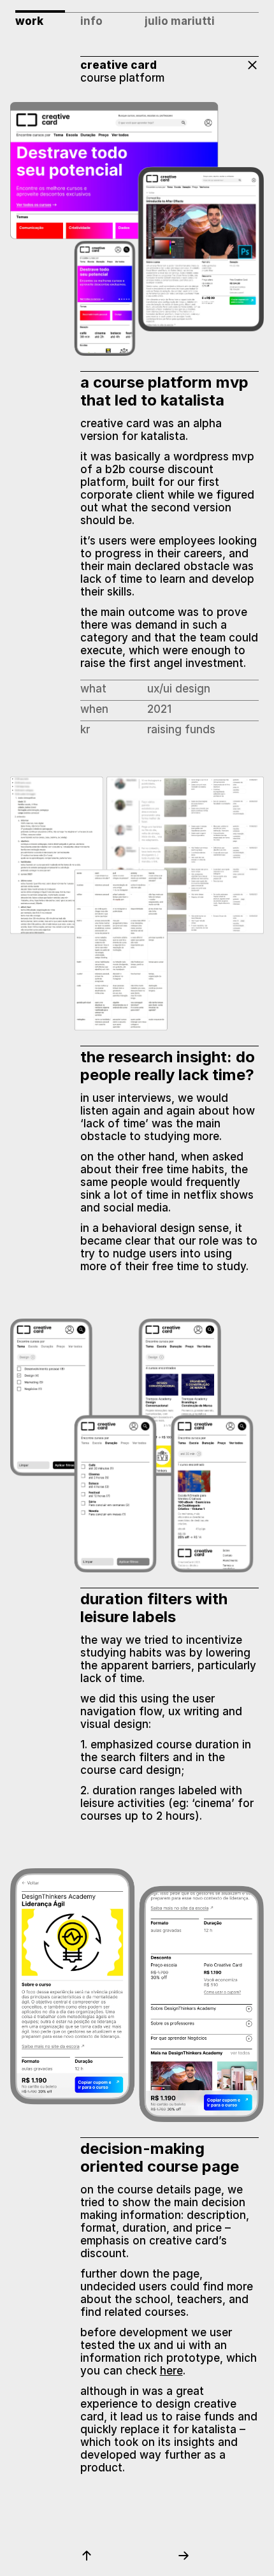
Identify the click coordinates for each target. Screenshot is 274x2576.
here (171, 2371)
